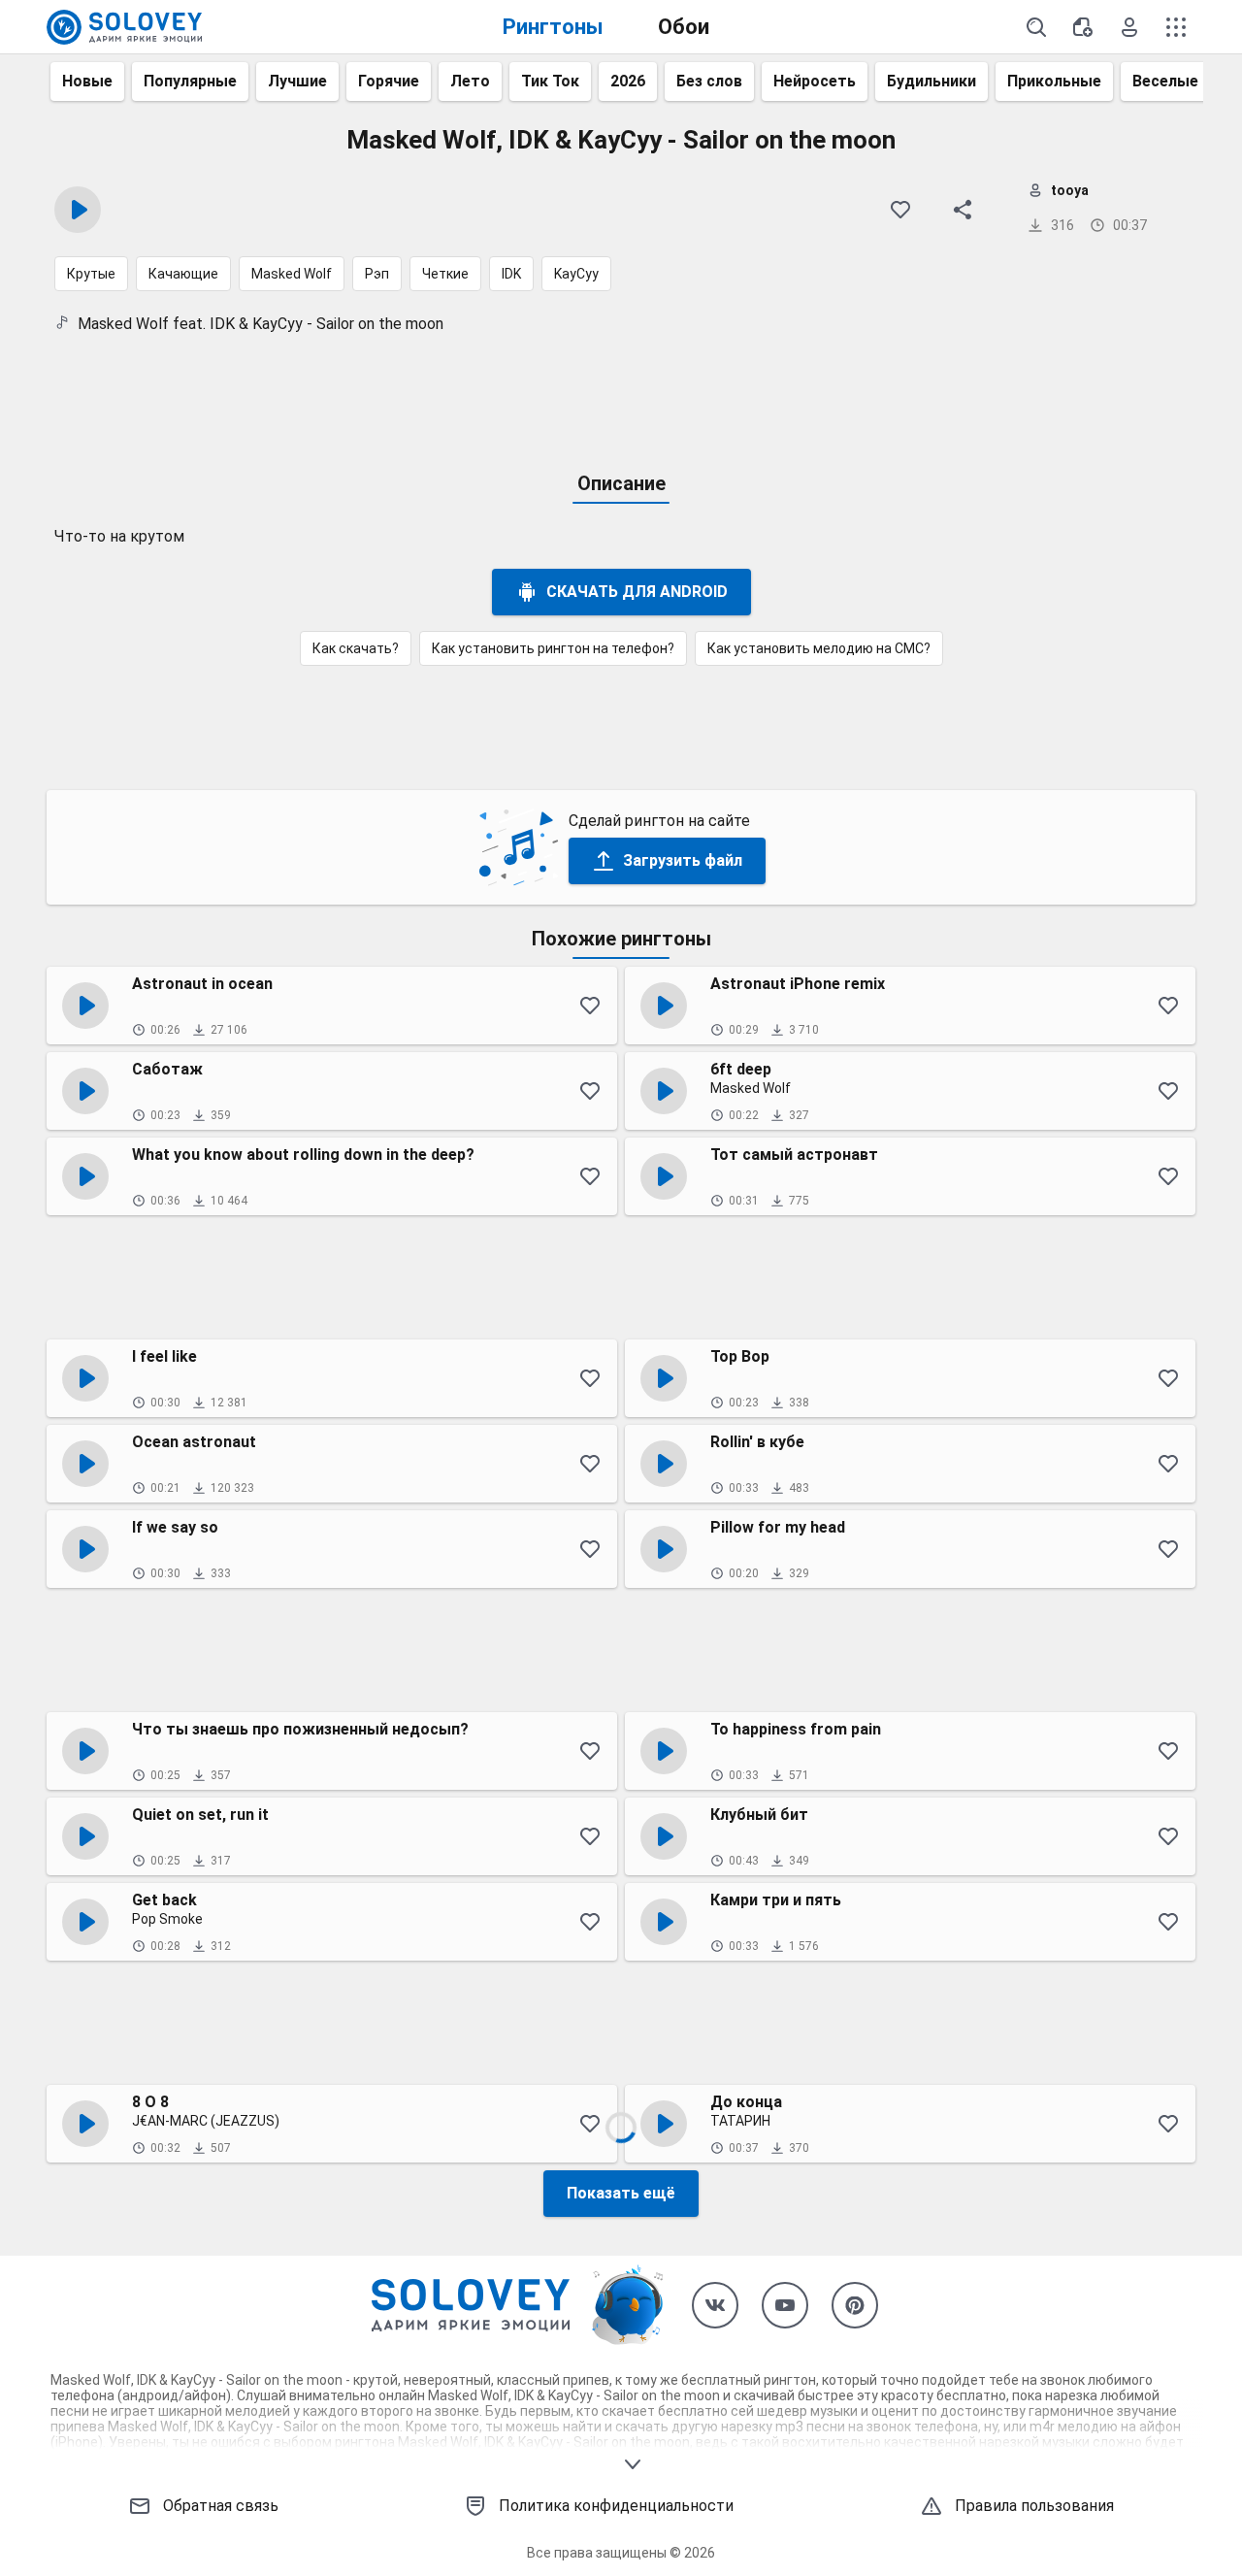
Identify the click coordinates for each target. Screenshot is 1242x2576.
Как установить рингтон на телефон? (553, 648)
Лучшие (297, 81)
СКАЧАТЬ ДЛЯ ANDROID (637, 592)
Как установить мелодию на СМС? (819, 648)
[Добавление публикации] (1083, 27)
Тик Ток (550, 81)
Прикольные (1054, 81)
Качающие (183, 274)
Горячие (389, 81)
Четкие (445, 274)
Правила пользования (1034, 2506)
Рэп (377, 274)
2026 (628, 81)
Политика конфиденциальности (616, 2506)
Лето (470, 81)
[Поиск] (1036, 27)
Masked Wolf (292, 274)
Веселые (1165, 81)
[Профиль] (1129, 27)
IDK (511, 274)
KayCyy (576, 274)
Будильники (931, 81)
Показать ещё (621, 2193)
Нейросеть (815, 81)
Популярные (190, 81)
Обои (684, 27)
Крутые (91, 274)
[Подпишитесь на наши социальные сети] (715, 2305)
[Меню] (1176, 27)
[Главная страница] (124, 27)
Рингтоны (553, 27)
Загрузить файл (683, 860)
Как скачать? (356, 648)
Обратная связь (221, 2506)
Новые (87, 81)
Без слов (709, 81)
